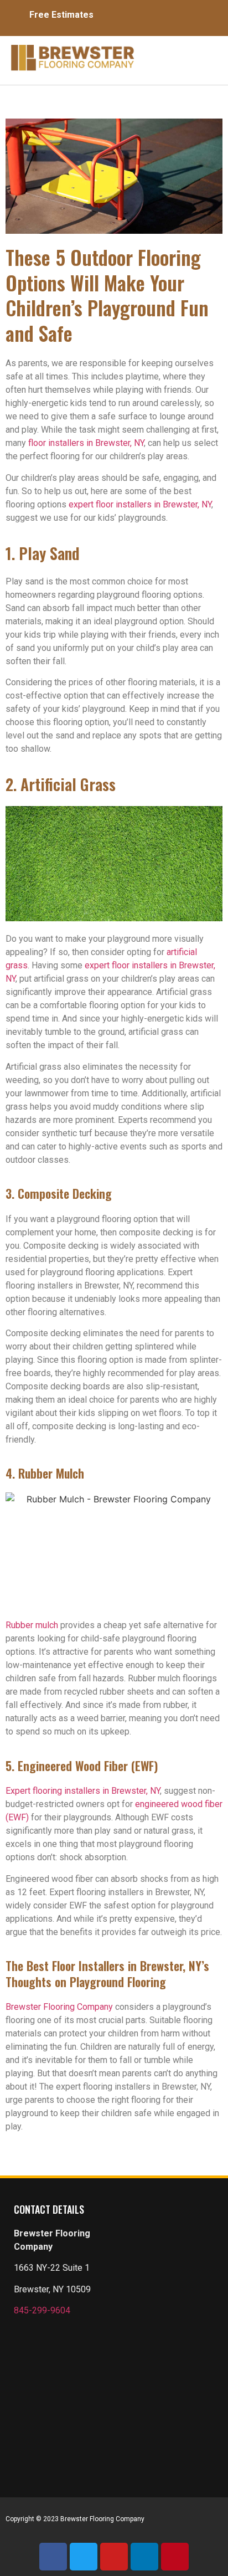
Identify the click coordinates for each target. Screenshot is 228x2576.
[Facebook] (53, 2557)
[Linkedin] (144, 2557)
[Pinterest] (175, 2557)
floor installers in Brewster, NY (86, 443)
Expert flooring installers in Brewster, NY (83, 1791)
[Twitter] (84, 2557)
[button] (178, 55)
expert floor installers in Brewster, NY (140, 504)
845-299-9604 (42, 2310)
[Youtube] (114, 2557)
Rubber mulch (32, 1625)
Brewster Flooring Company (59, 2007)
